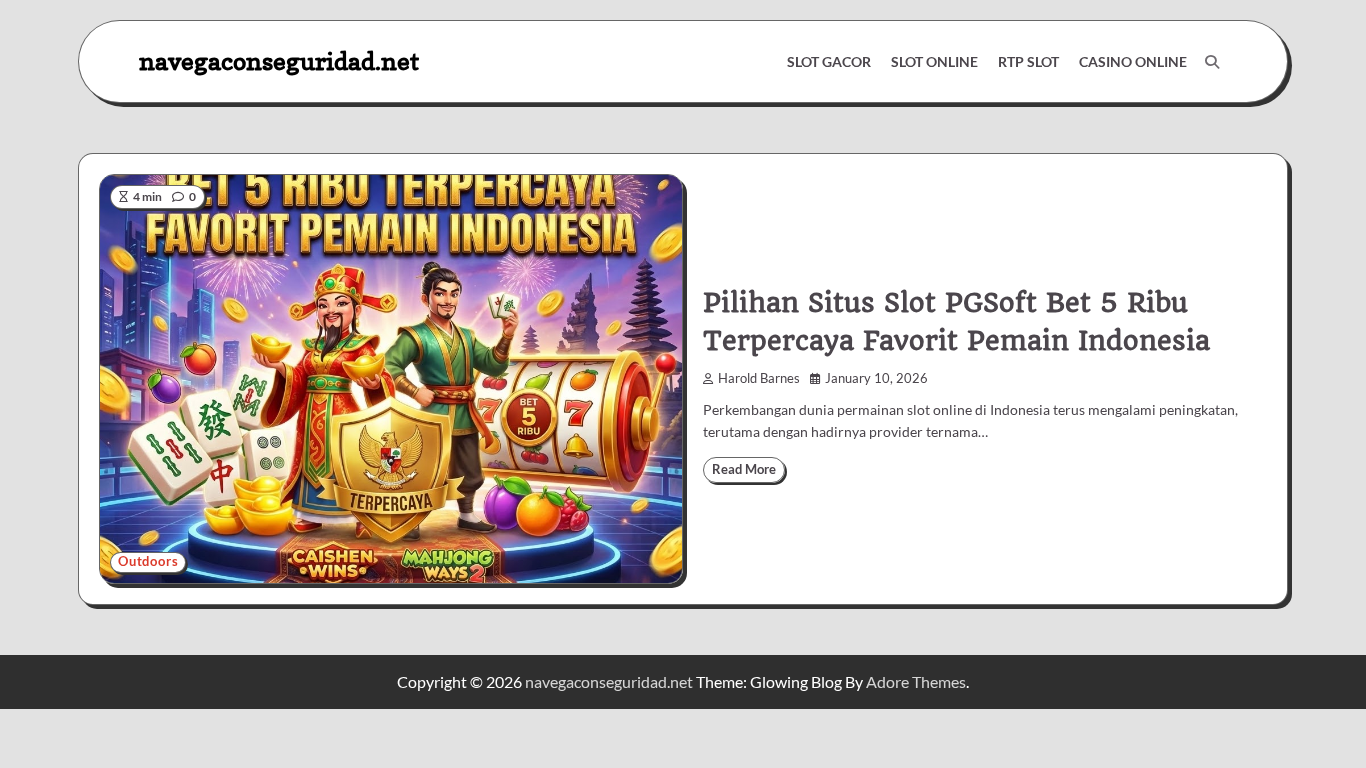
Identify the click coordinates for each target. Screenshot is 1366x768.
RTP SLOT (1028, 61)
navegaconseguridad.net (279, 60)
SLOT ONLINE (934, 61)
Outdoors (148, 561)
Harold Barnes (759, 378)
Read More (744, 469)
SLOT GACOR (829, 61)
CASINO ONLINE (1133, 61)
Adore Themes (916, 681)
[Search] (1212, 62)
